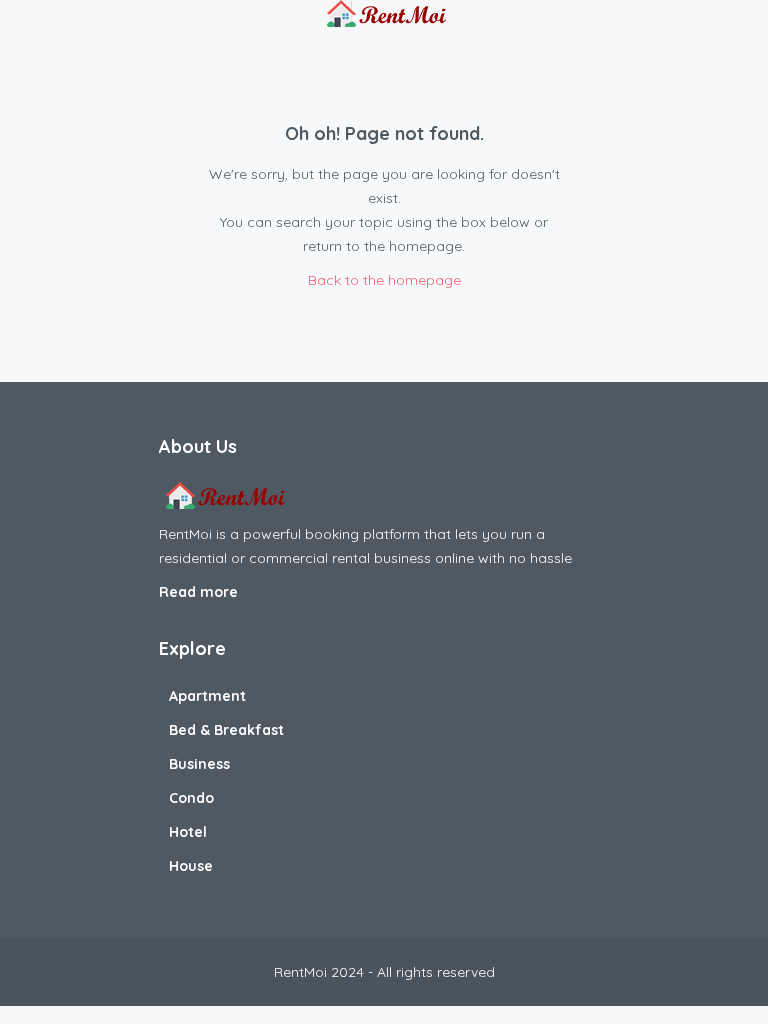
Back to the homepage (384, 280)
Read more (200, 592)
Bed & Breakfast (226, 730)
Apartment (207, 696)
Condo (191, 798)
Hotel (188, 832)
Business (199, 764)
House (191, 866)
